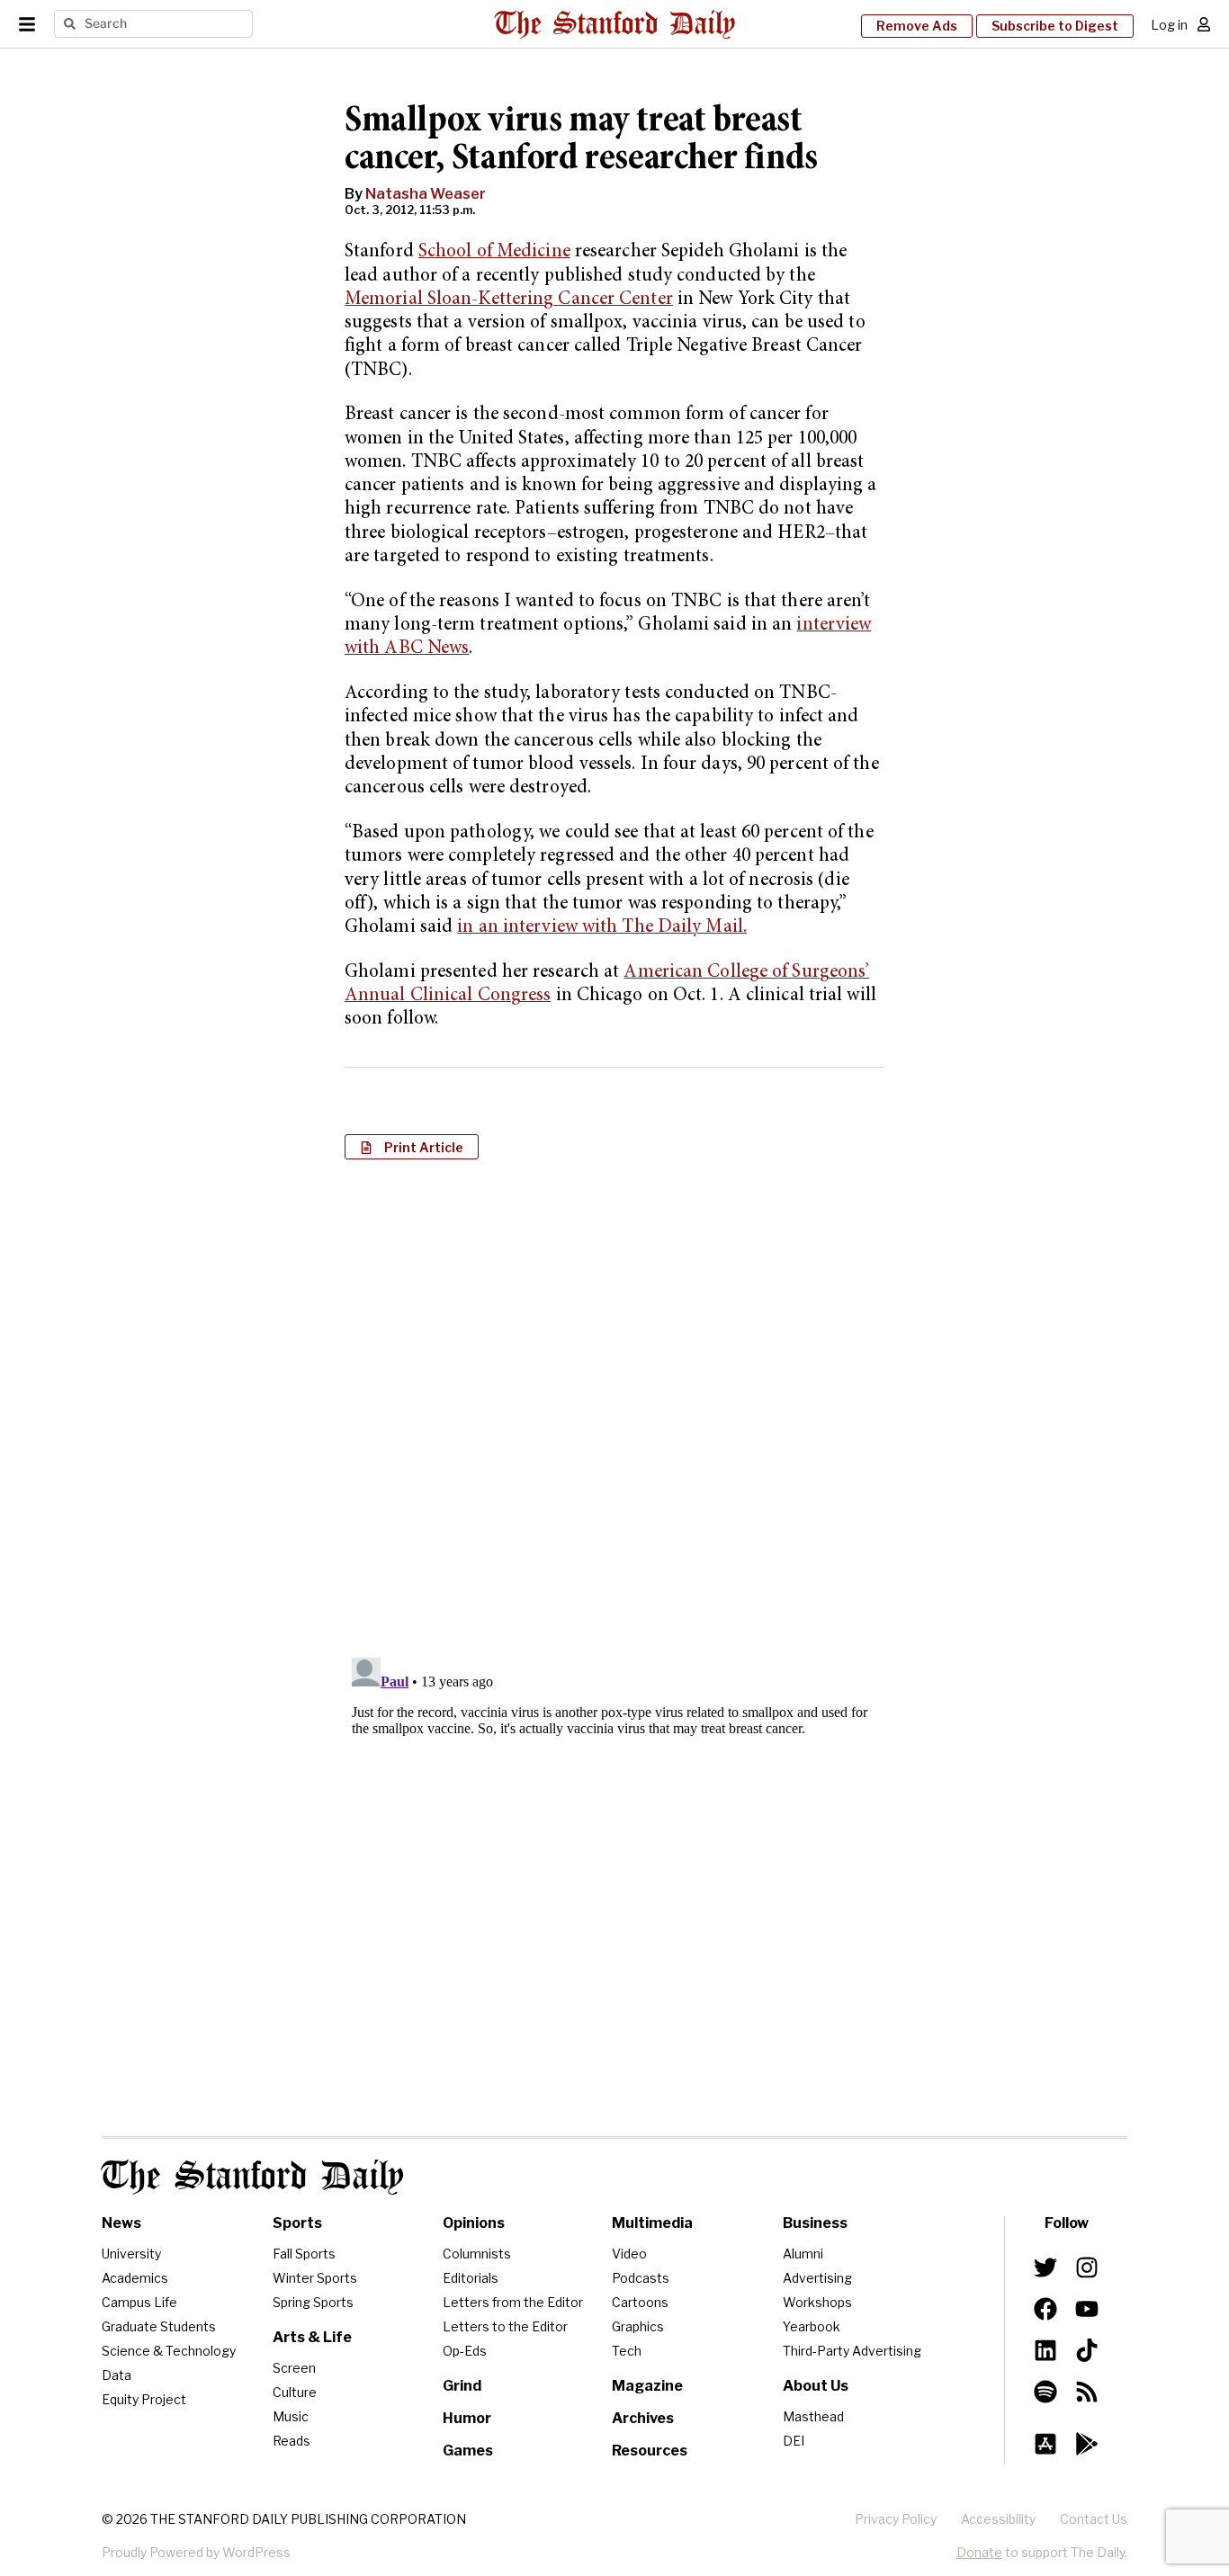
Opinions (474, 2223)
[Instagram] (1087, 2267)
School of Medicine (494, 252)
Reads (292, 2441)
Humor (467, 2418)
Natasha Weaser (426, 194)
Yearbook (812, 2326)
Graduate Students (159, 2326)
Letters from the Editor (513, 2302)
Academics (135, 2278)
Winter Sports (315, 2278)
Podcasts (641, 2278)
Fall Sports (304, 2254)
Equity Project (144, 2399)
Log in (1169, 25)
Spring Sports (313, 2302)
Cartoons (640, 2302)
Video (629, 2254)
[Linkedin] (1045, 2350)
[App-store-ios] (1045, 2444)
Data (117, 2375)
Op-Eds (465, 2351)
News (121, 2223)
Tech (627, 2351)
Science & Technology (169, 2351)
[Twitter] (1045, 2267)
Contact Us (1094, 2519)
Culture (295, 2392)
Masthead (813, 2416)
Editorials (471, 2278)
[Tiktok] (1087, 2350)
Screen (294, 2368)
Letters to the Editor (505, 2326)
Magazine (647, 2386)
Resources (650, 2451)
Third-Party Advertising (852, 2351)
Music (291, 2416)
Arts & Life (312, 2337)
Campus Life (139, 2302)
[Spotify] (1045, 2392)
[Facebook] (1045, 2309)
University (131, 2254)
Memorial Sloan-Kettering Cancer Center (509, 300)
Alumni (803, 2254)
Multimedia (652, 2223)
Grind (462, 2386)
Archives (643, 2418)
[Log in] (1204, 24)
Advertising (817, 2278)
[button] (412, 1147)
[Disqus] (614, 1406)
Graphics (638, 2326)
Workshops (817, 2302)
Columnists (477, 2254)
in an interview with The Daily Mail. (602, 928)
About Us (816, 2386)
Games (468, 2451)
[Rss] (1087, 2392)
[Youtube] (1087, 2309)
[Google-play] (1087, 2444)
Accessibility (998, 2519)
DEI (794, 2441)
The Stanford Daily (253, 2177)
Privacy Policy (896, 2519)
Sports (297, 2223)
